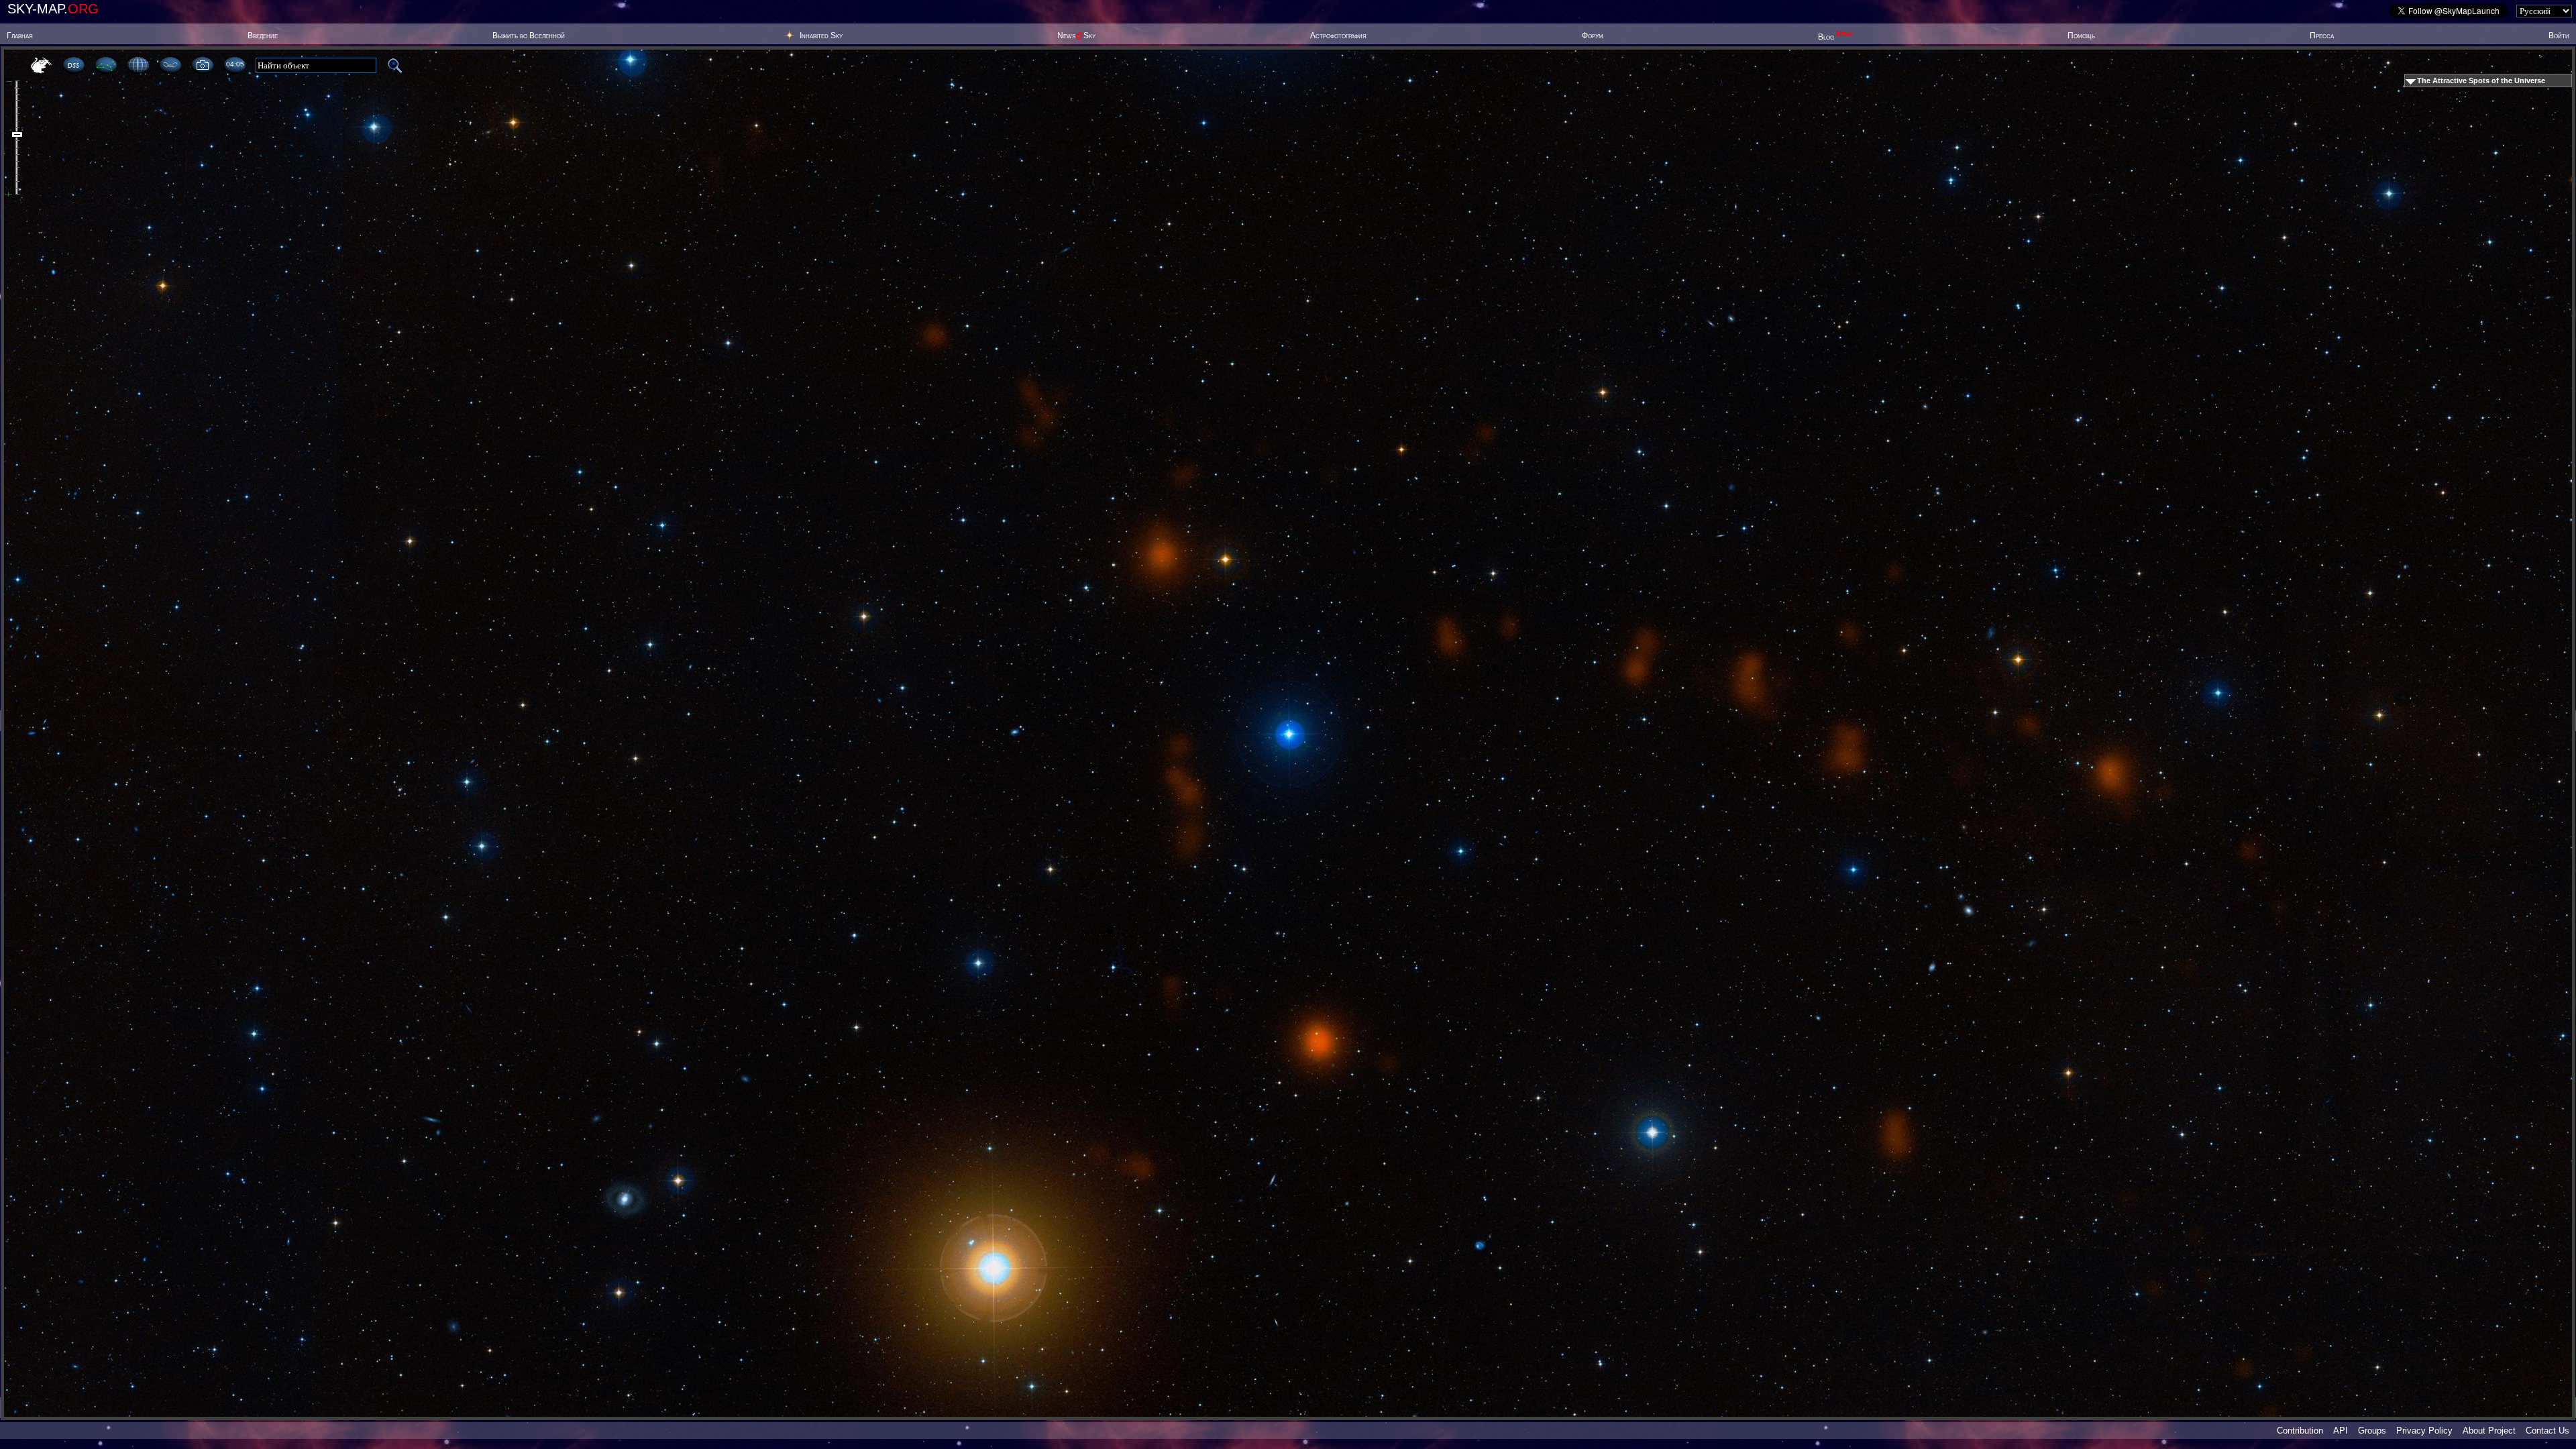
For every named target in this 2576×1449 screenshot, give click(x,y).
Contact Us (2547, 1431)
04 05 (235, 64)
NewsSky (1076, 36)
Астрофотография (1338, 36)
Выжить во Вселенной (529, 36)
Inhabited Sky (821, 36)
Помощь (2081, 36)
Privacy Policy (2424, 1431)
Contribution (2300, 1431)
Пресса (2322, 36)
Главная (20, 36)
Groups (2372, 1431)
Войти (2559, 36)
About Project (2489, 1431)
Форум (1593, 36)
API (2341, 1431)
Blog (1835, 37)
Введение (263, 36)
